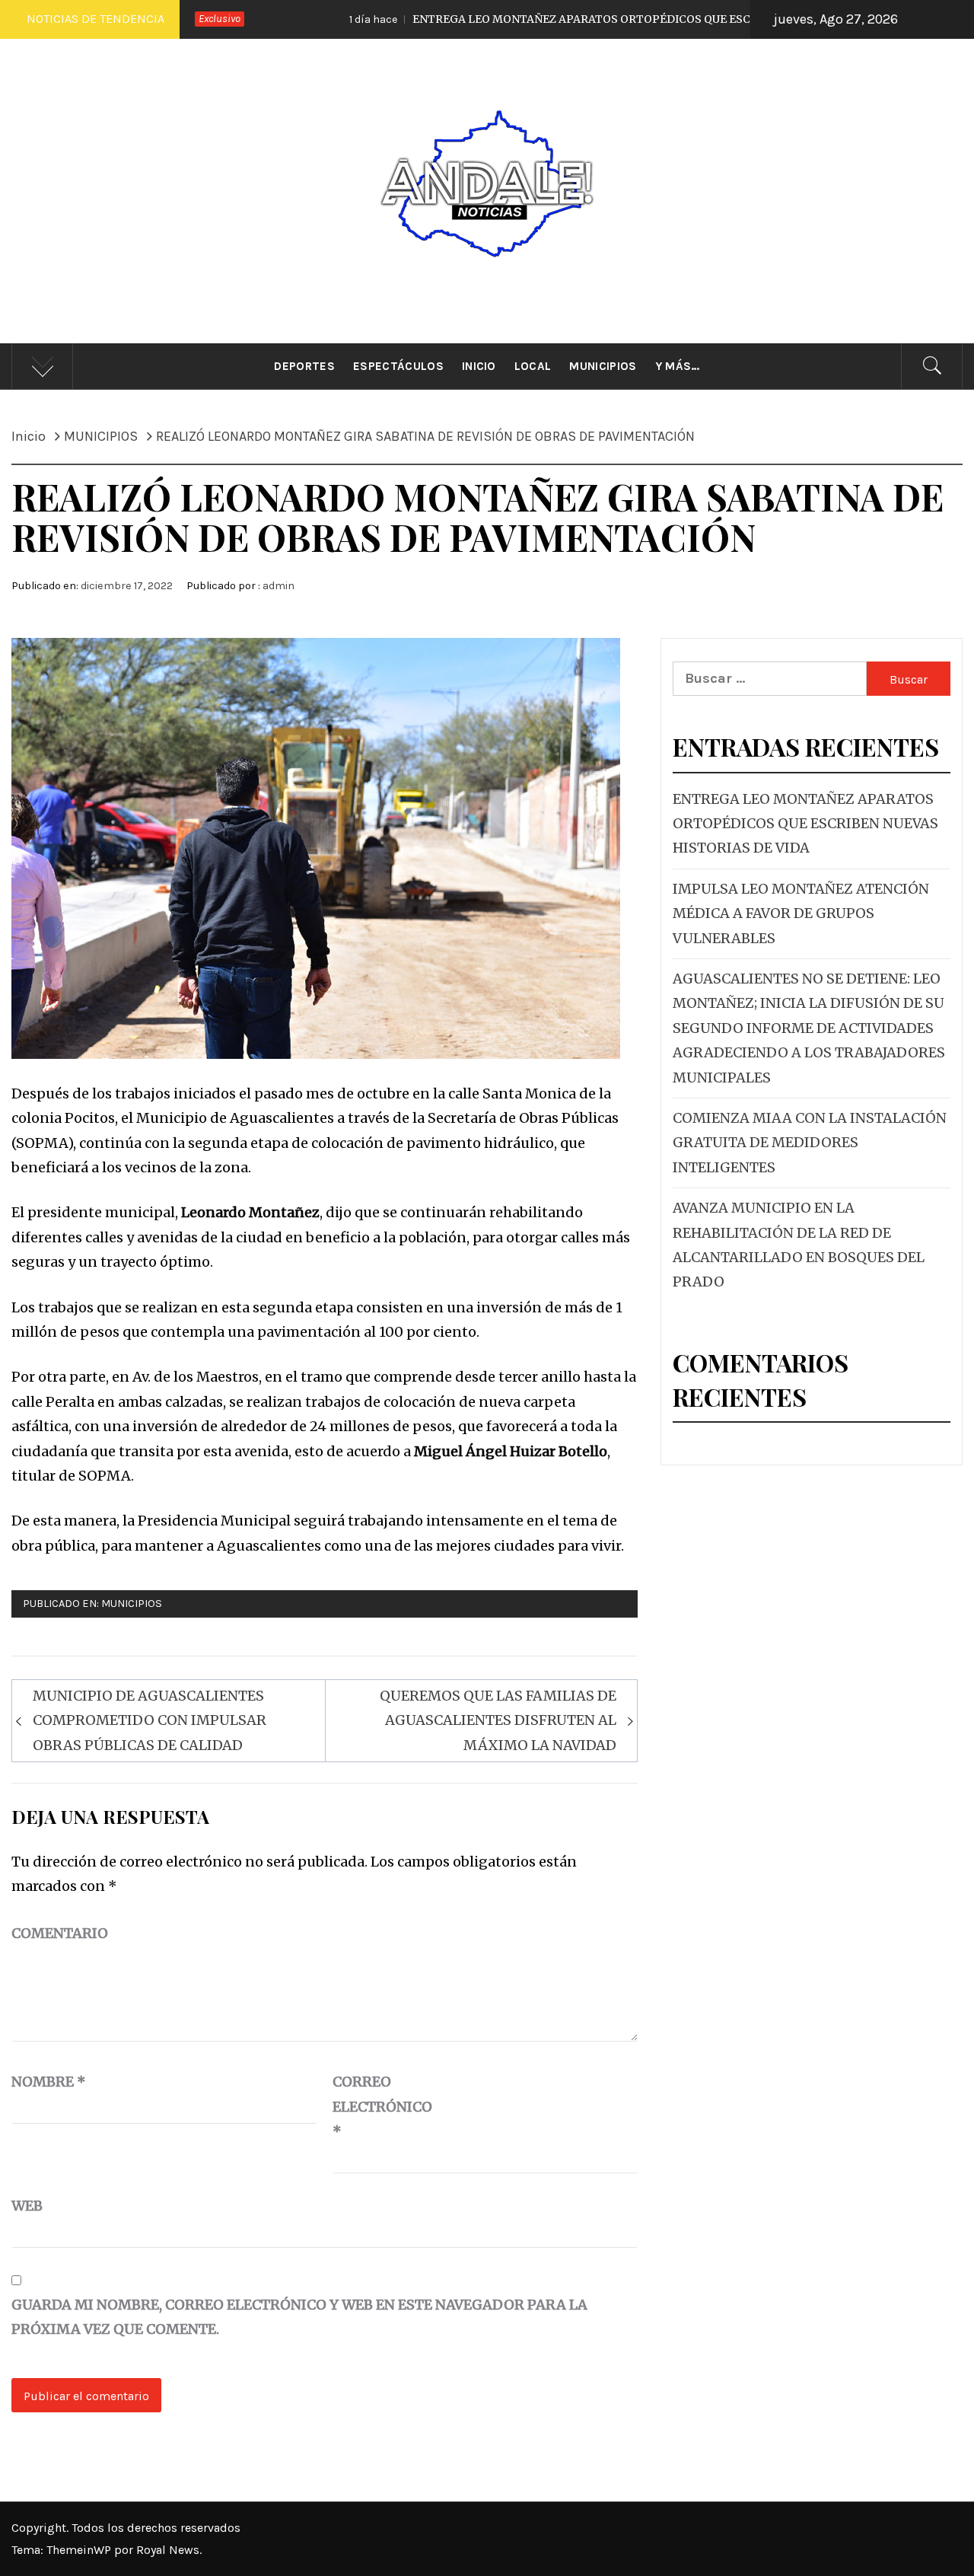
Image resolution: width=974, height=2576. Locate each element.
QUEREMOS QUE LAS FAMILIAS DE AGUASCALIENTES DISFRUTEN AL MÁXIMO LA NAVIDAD (498, 1720)
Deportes (304, 366)
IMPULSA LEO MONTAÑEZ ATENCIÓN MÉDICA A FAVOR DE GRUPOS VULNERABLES (801, 913)
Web (27, 2206)
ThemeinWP (80, 2550)
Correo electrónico (371, 2106)
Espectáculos (398, 366)
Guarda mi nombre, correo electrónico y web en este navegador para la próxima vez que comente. (299, 2317)
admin (279, 586)
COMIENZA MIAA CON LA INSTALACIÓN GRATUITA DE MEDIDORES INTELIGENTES (810, 1143)
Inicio (479, 366)
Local (533, 366)
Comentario (60, 1933)
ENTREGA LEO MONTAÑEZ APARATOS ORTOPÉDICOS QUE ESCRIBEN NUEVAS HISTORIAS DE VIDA (570, 19)
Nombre (49, 2082)
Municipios (603, 366)
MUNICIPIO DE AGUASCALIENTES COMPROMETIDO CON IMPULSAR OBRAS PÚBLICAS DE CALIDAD (150, 1720)
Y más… (678, 366)
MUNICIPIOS (132, 1604)
